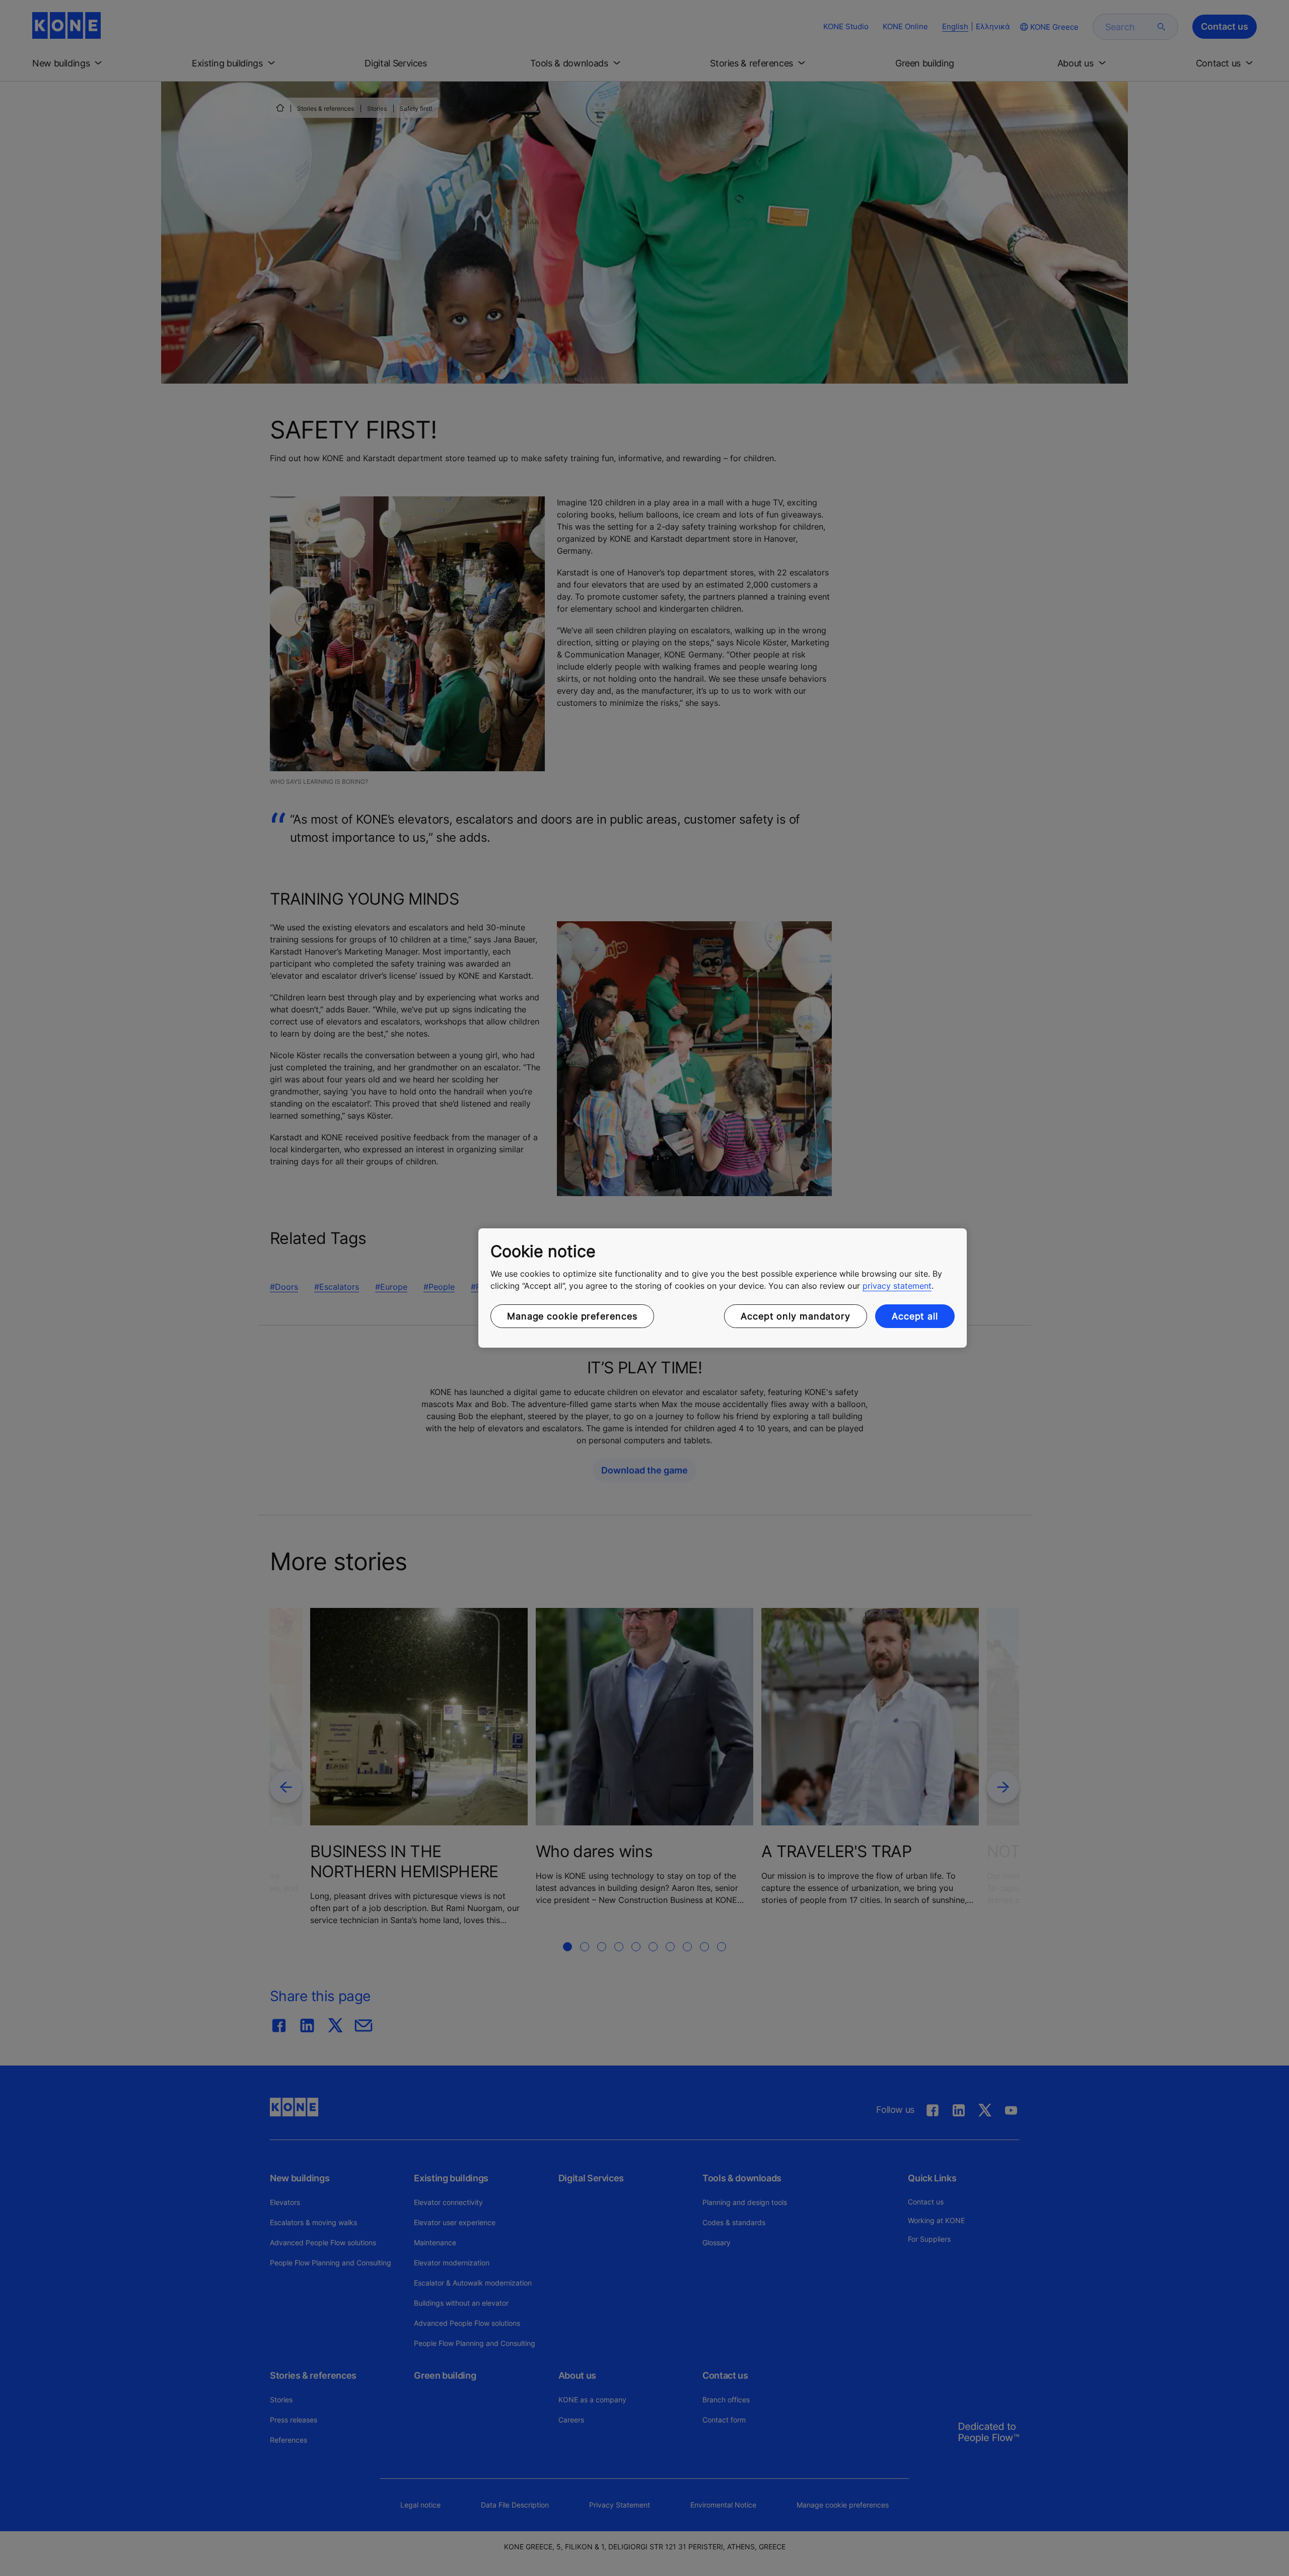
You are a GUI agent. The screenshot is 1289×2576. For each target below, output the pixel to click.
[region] (723, 1288)
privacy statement (897, 1286)
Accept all (915, 1316)
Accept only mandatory (796, 1316)
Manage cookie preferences (572, 1316)
